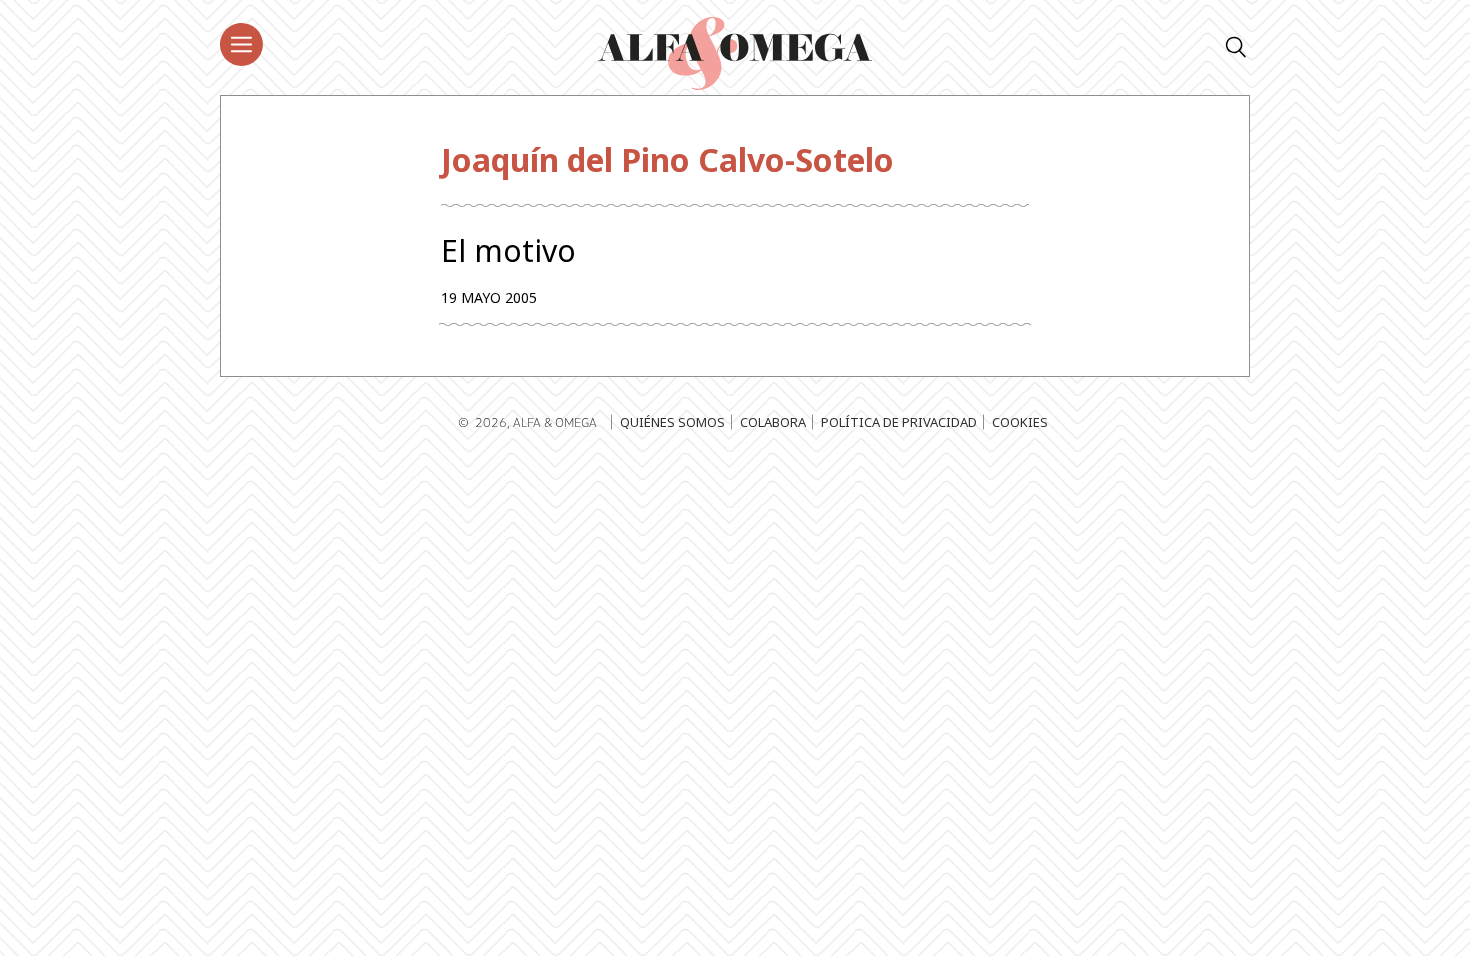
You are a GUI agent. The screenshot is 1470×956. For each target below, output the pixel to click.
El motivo (508, 251)
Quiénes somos (672, 422)
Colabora (773, 422)
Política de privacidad (899, 422)
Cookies (1020, 422)
